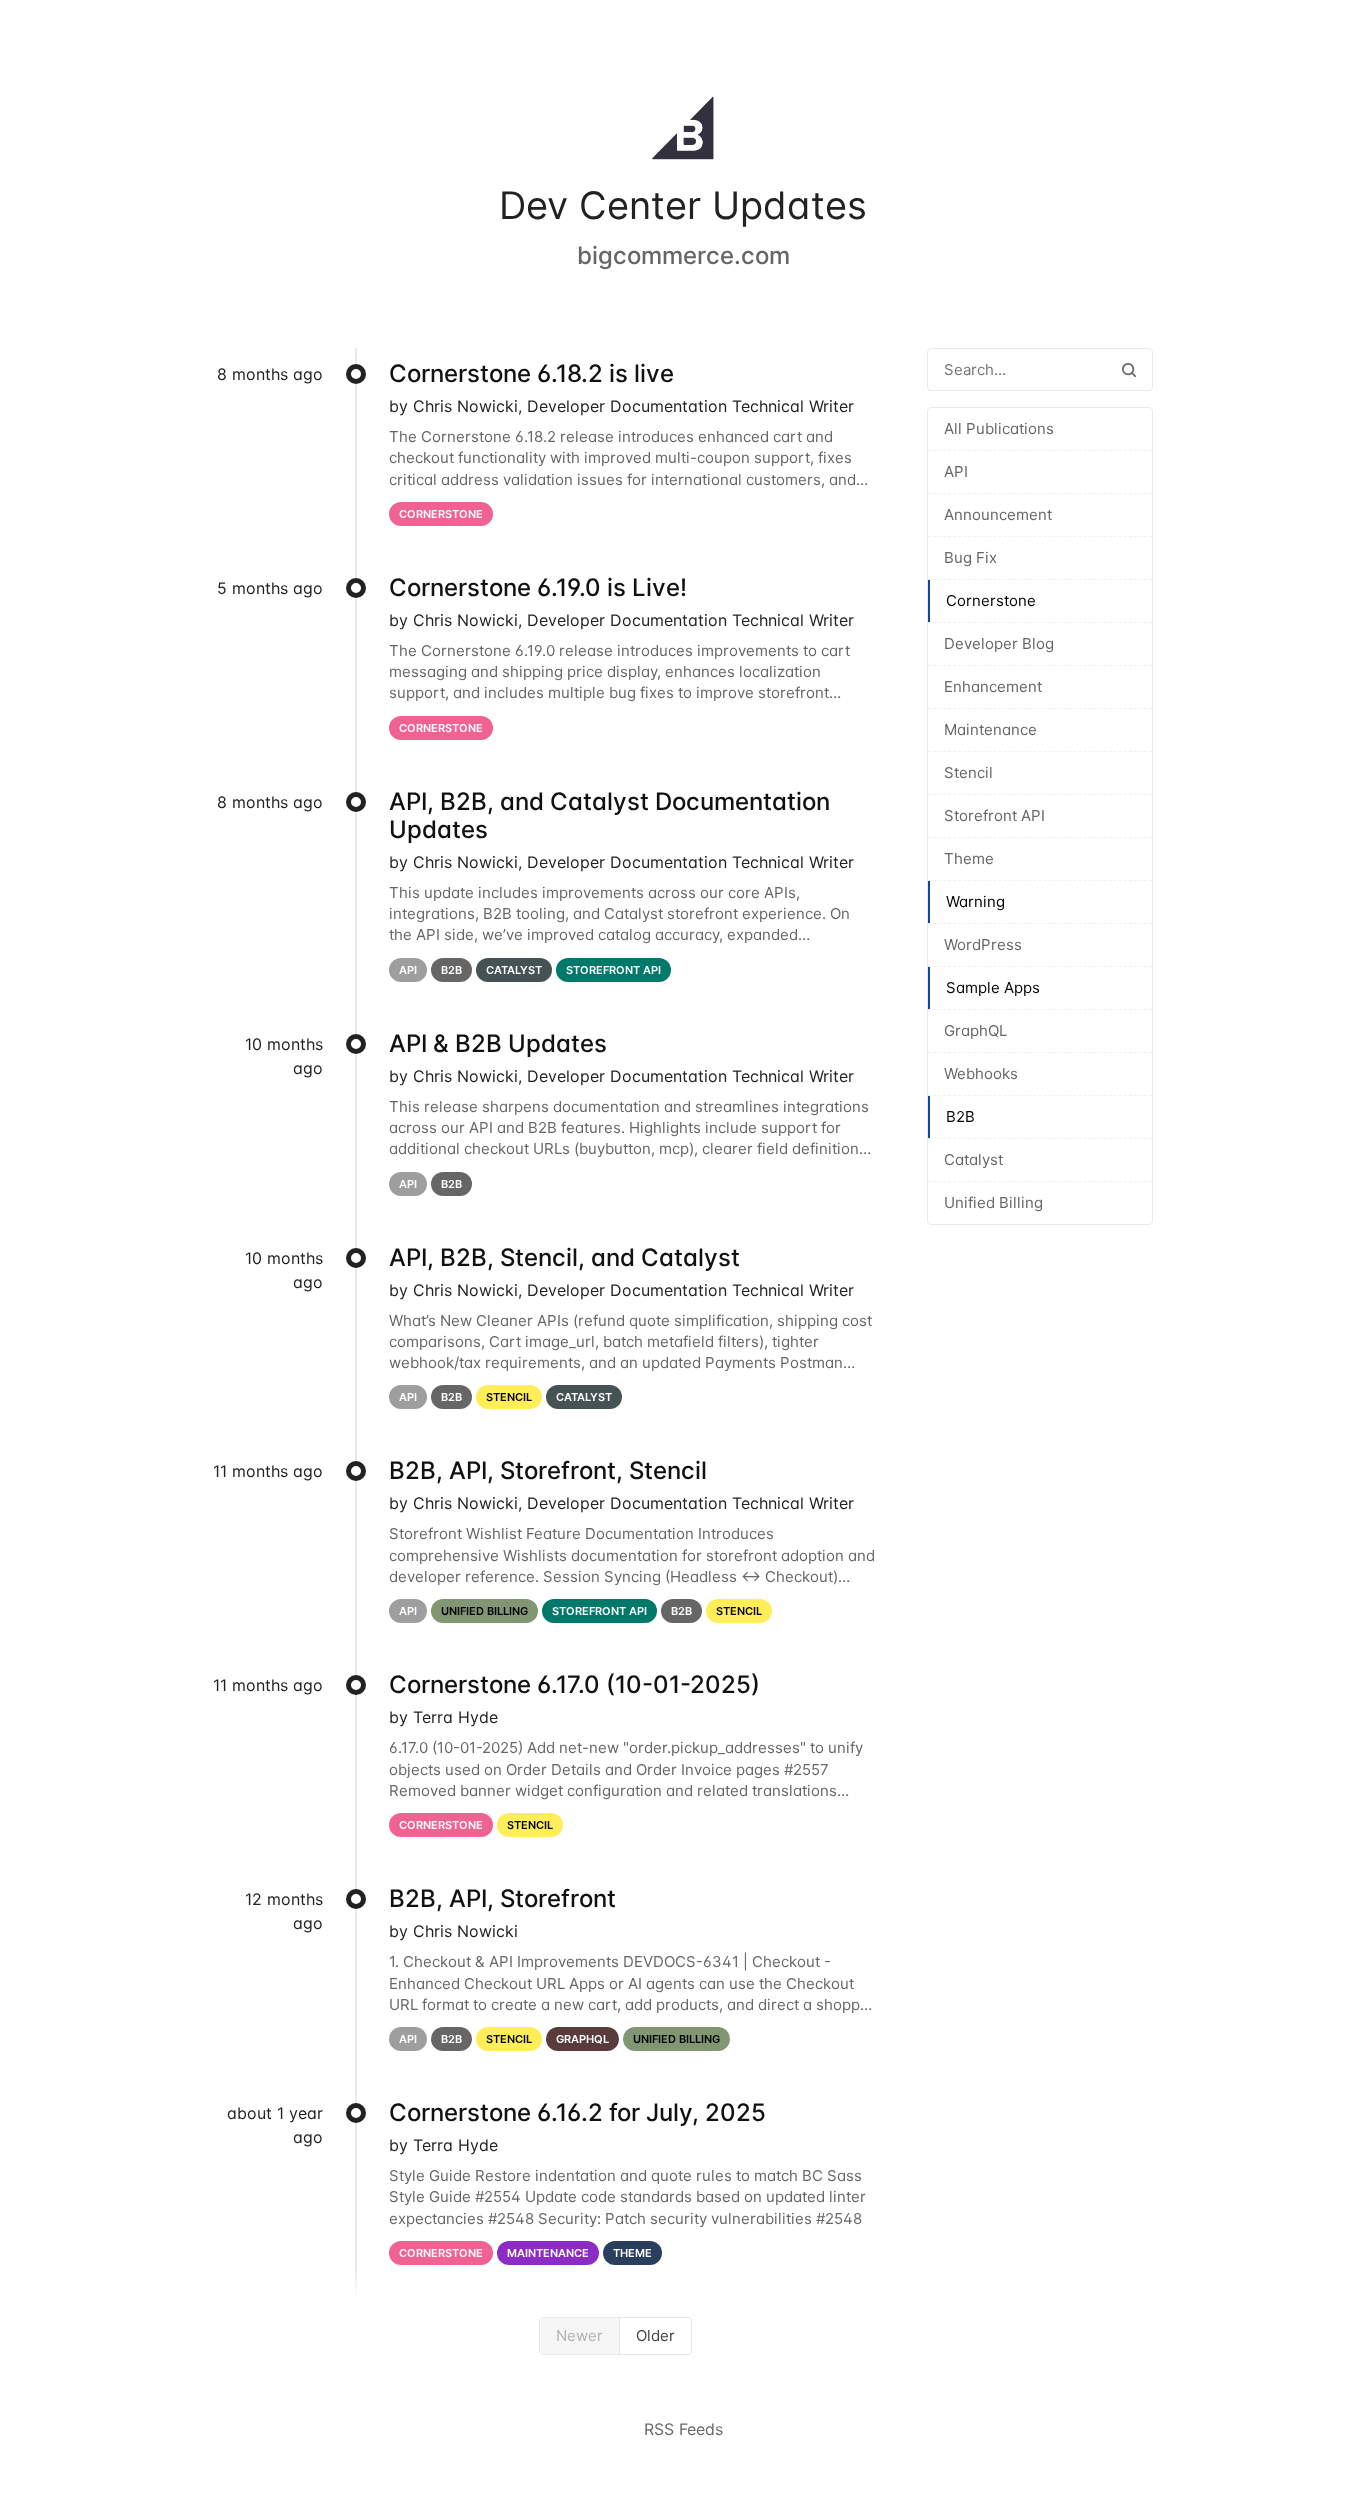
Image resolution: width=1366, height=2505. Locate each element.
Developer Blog (999, 643)
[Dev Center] (683, 132)
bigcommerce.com (683, 255)
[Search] (1129, 369)
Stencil (968, 772)
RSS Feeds (683, 2429)
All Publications (999, 428)
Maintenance (990, 729)
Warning (975, 901)
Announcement (998, 514)
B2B (960, 1116)
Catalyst (973, 1159)
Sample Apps (993, 987)
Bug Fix (970, 557)
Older (655, 2335)
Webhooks (981, 1073)
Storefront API (994, 815)
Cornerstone (991, 600)
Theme (969, 858)
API (956, 471)
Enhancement (993, 686)
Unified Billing (993, 1202)
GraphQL (975, 1030)
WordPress (983, 944)
